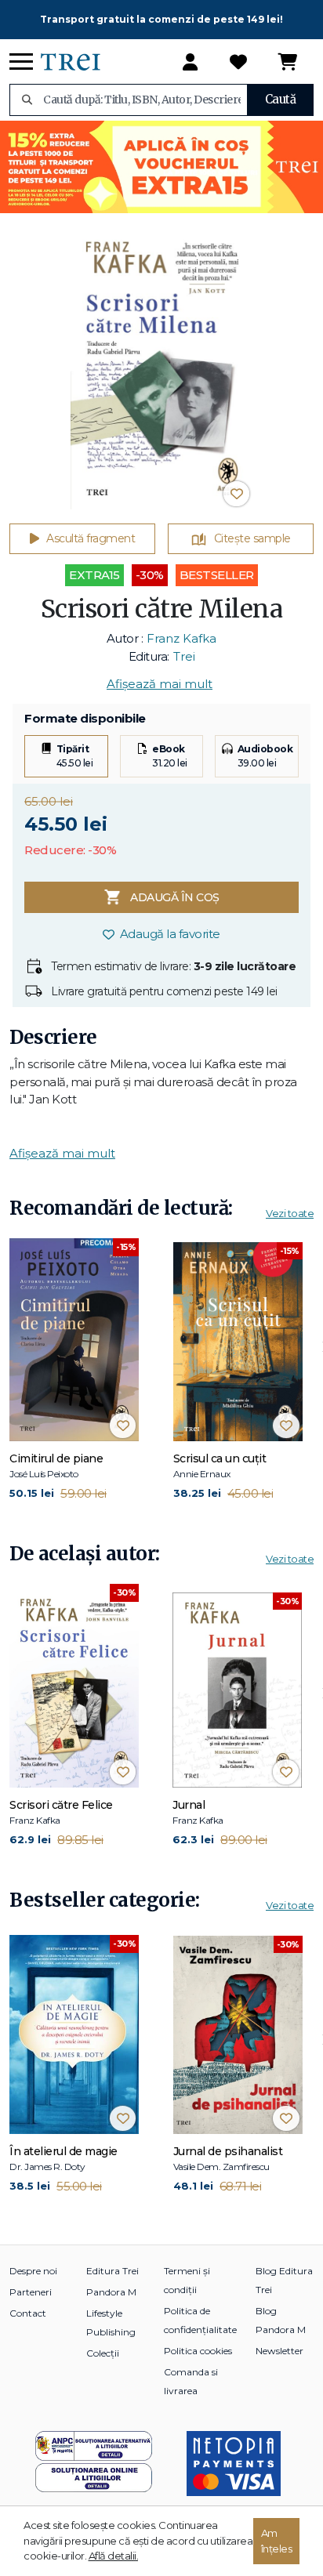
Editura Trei (113, 2271)
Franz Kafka (181, 638)
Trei (184, 656)
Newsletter (279, 2351)
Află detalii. (114, 2556)
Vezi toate (290, 1213)
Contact (28, 2313)
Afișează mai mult (160, 684)
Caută (281, 99)
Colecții (103, 2353)
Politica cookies (198, 2351)
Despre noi (33, 2271)
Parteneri (31, 2292)
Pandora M (111, 2292)
